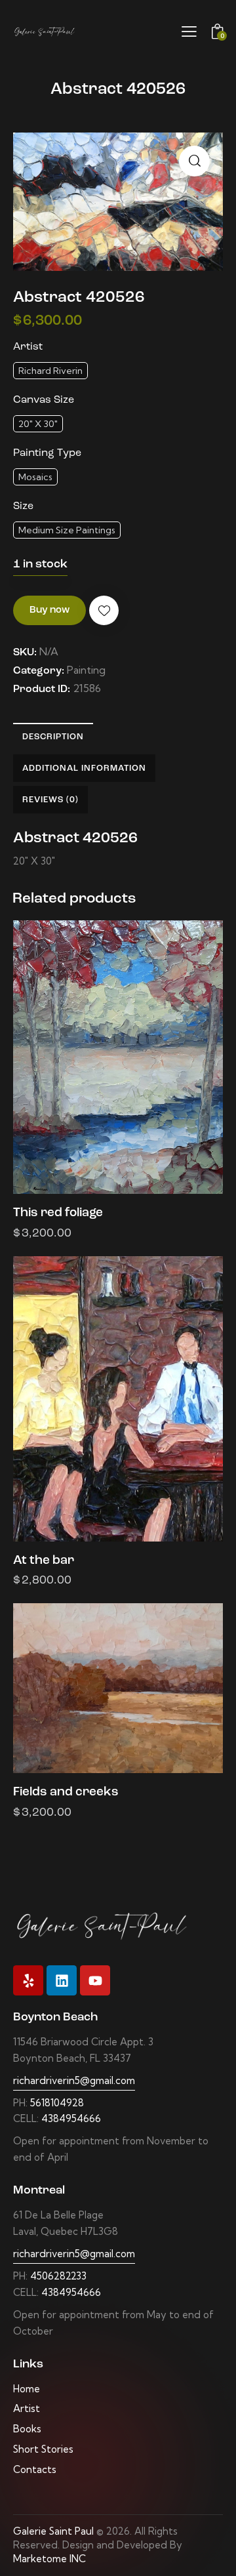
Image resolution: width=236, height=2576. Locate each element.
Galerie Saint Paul (53, 2531)
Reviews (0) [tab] (50, 800)
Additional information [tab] (84, 768)
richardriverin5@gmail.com (74, 2080)
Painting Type (47, 453)
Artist (28, 347)
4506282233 (58, 2276)
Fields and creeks (66, 1792)
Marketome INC (49, 2559)
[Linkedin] (62, 1980)
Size (23, 506)
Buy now (49, 610)
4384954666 (71, 2118)
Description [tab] (53, 737)
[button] (194, 161)
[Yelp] (28, 1980)
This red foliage (58, 1213)
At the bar (44, 1561)
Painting (86, 670)
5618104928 (57, 2103)
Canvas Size (44, 400)
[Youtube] (95, 1980)
